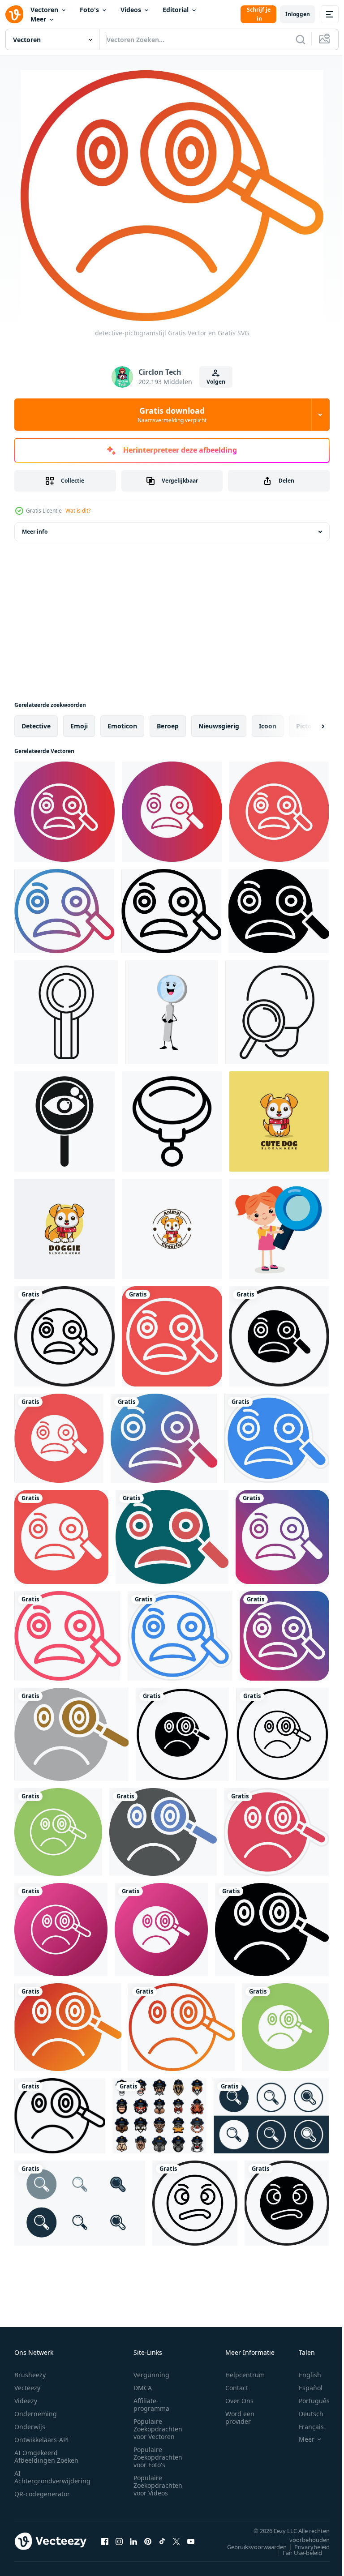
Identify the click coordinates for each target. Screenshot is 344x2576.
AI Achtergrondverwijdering (52, 2477)
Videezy (26, 2401)
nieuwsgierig (219, 726)
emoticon (122, 726)
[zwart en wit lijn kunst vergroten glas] (66, 1012)
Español (304, 2388)
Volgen (216, 382)
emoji (79, 726)
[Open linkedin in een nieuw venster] (133, 2541)
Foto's (89, 10)
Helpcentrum (245, 2375)
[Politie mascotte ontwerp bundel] (159, 2116)
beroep (168, 726)
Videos (131, 10)
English (303, 2375)
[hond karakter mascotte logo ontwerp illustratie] (279, 1121)
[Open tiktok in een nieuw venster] (162, 2541)
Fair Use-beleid (296, 2553)
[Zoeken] (301, 39)
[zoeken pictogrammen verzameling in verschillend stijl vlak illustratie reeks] (80, 2203)
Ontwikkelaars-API (42, 2440)
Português (307, 2401)
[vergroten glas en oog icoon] (64, 1121)
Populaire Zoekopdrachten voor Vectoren (158, 2429)
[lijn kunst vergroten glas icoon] (172, 1121)
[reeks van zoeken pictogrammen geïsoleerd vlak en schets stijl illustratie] (271, 2116)
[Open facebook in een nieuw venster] (105, 2541)
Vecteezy (27, 2388)
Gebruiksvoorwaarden (250, 2547)
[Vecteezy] (14, 14)
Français (305, 2427)
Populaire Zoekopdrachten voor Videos (158, 2485)
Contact (237, 2388)
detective (36, 726)
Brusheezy (30, 2375)
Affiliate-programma (151, 2405)
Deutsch (304, 2414)
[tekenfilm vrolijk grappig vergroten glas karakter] (172, 1012)
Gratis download (172, 415)
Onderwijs (30, 2427)
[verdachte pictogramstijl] (195, 2203)
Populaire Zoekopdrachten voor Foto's (158, 2457)
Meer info (35, 532)
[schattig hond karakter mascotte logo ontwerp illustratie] (172, 1229)
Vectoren (44, 10)
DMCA (143, 2388)
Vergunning (151, 2375)
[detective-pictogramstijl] (64, 812)
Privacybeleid (305, 2547)
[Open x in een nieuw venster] (176, 2541)
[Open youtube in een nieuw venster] (191, 2541)
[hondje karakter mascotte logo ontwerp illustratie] (64, 1229)
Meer (38, 19)
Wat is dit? (78, 511)
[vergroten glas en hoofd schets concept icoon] (277, 1012)
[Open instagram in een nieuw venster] (119, 2541)
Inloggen (298, 14)
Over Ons (239, 2401)
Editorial (176, 10)
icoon (268, 726)
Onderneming (36, 2414)
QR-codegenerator (42, 2494)
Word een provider (240, 2418)
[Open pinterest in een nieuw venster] (148, 2541)
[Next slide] (309, 726)
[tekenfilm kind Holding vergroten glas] (279, 1229)
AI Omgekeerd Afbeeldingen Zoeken (46, 2456)
